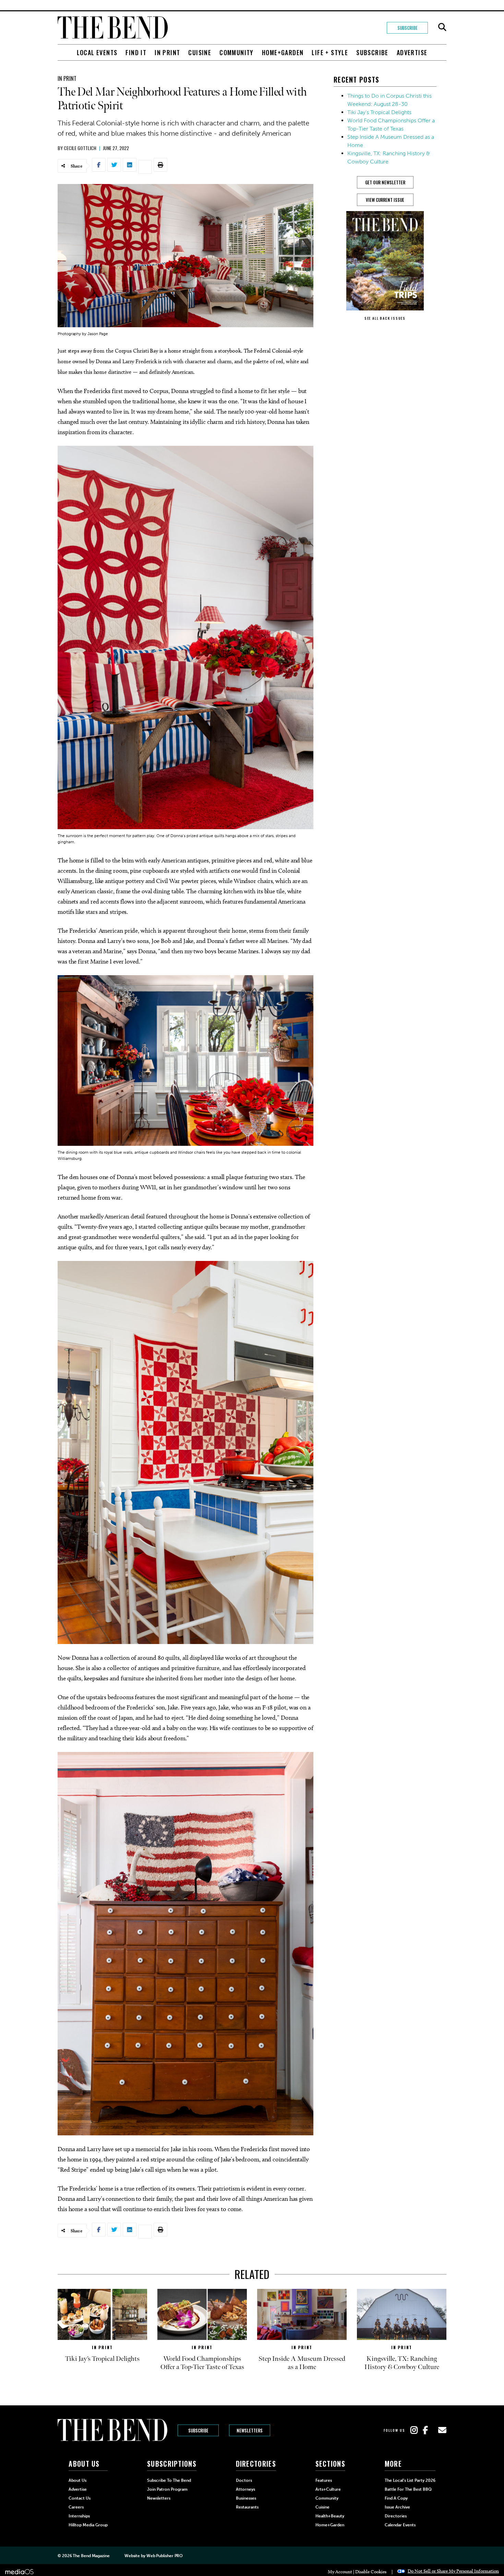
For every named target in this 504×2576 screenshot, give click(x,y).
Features (324, 2480)
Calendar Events (400, 2525)
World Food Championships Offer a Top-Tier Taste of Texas (202, 2363)
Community (237, 52)
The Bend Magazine (91, 2556)
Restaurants (247, 2507)
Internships (79, 2516)
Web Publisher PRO (165, 2556)
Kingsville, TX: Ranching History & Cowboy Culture (402, 2363)
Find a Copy (396, 2498)
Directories (396, 2516)
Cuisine (200, 52)
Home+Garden (283, 52)
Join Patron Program (167, 2489)
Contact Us (80, 2498)
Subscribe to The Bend (169, 2480)
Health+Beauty (330, 2516)
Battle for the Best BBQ (408, 2489)
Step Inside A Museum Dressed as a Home (302, 2363)
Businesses (246, 2498)
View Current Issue (385, 200)
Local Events (97, 52)
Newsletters (250, 2430)
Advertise (412, 52)
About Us (77, 2480)
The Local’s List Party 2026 (410, 2480)
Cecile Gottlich (80, 148)
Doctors (244, 2480)
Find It (136, 52)
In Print (167, 52)
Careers (76, 2507)
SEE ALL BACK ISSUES (385, 318)
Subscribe (407, 28)
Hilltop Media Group (88, 2525)
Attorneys (245, 2489)
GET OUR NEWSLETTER (385, 182)
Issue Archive (397, 2507)
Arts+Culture (328, 2489)
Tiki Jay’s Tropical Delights (379, 112)
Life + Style (330, 52)
